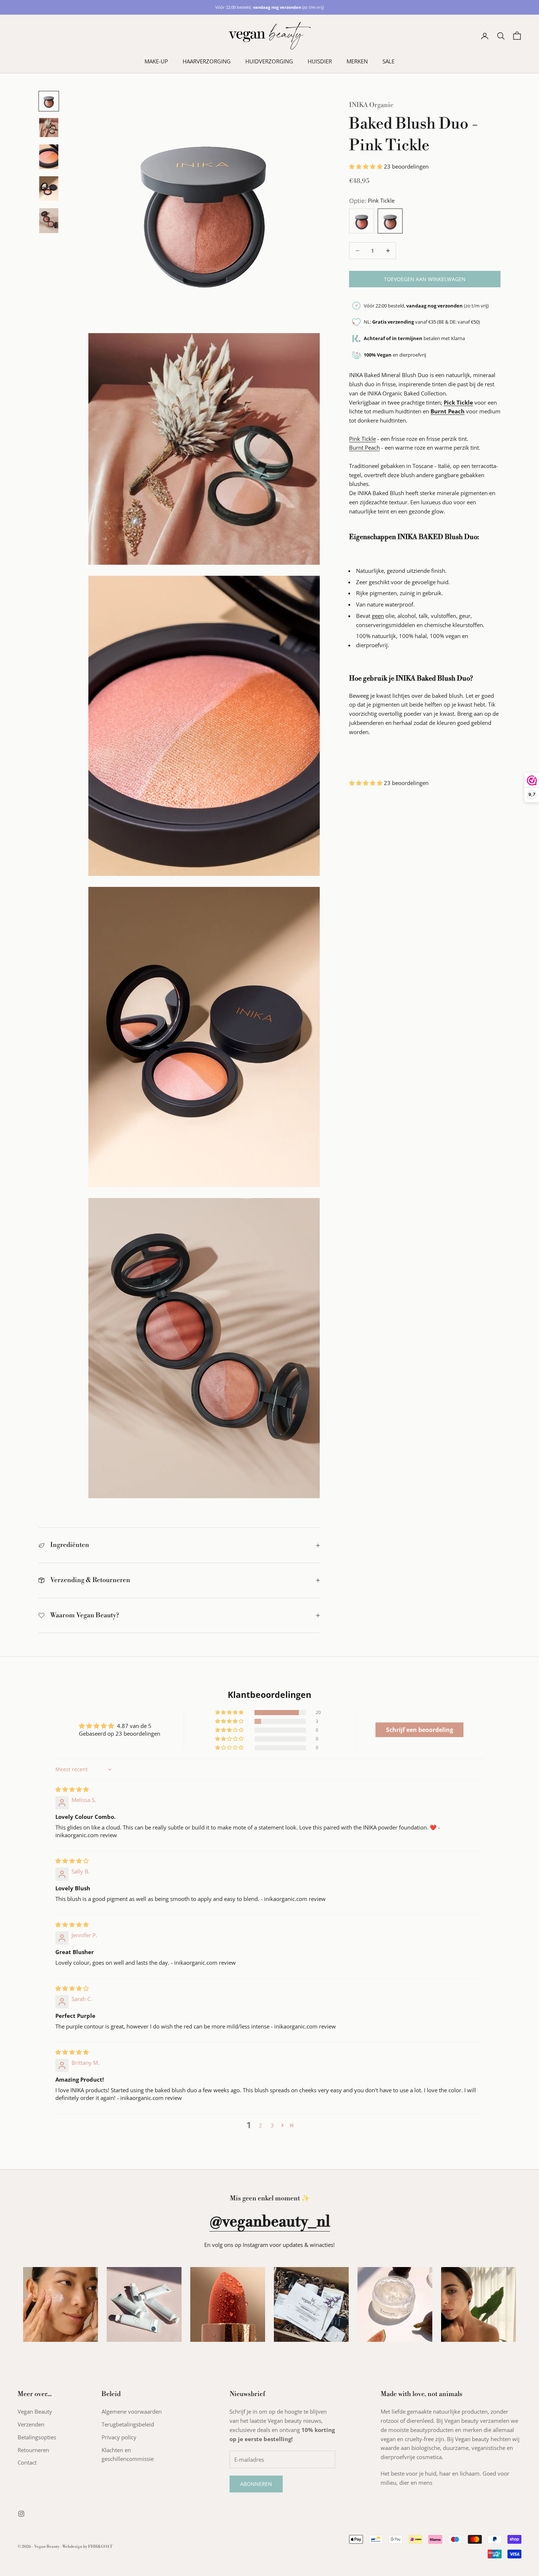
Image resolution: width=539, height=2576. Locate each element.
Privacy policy (119, 2437)
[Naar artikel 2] (49, 128)
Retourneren (33, 2450)
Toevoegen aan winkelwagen (425, 279)
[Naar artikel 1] (49, 101)
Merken (357, 61)
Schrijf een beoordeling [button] (420, 1730)
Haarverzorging (207, 61)
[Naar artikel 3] (49, 157)
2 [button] (261, 2125)
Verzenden (31, 2424)
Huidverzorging (269, 61)
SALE (388, 61)
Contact (27, 2462)
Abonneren (256, 2484)
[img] (72, 1789)
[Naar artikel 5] (49, 220)
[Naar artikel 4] (49, 189)
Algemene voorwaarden (132, 2411)
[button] (366, 166)
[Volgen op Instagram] (21, 2514)
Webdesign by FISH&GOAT (87, 2547)
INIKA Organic (371, 105)
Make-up (156, 61)
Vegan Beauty (35, 2411)
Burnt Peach (364, 447)
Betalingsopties (37, 2437)
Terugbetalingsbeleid (128, 2424)
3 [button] (272, 2125)
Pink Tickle (362, 439)
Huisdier (320, 61)
